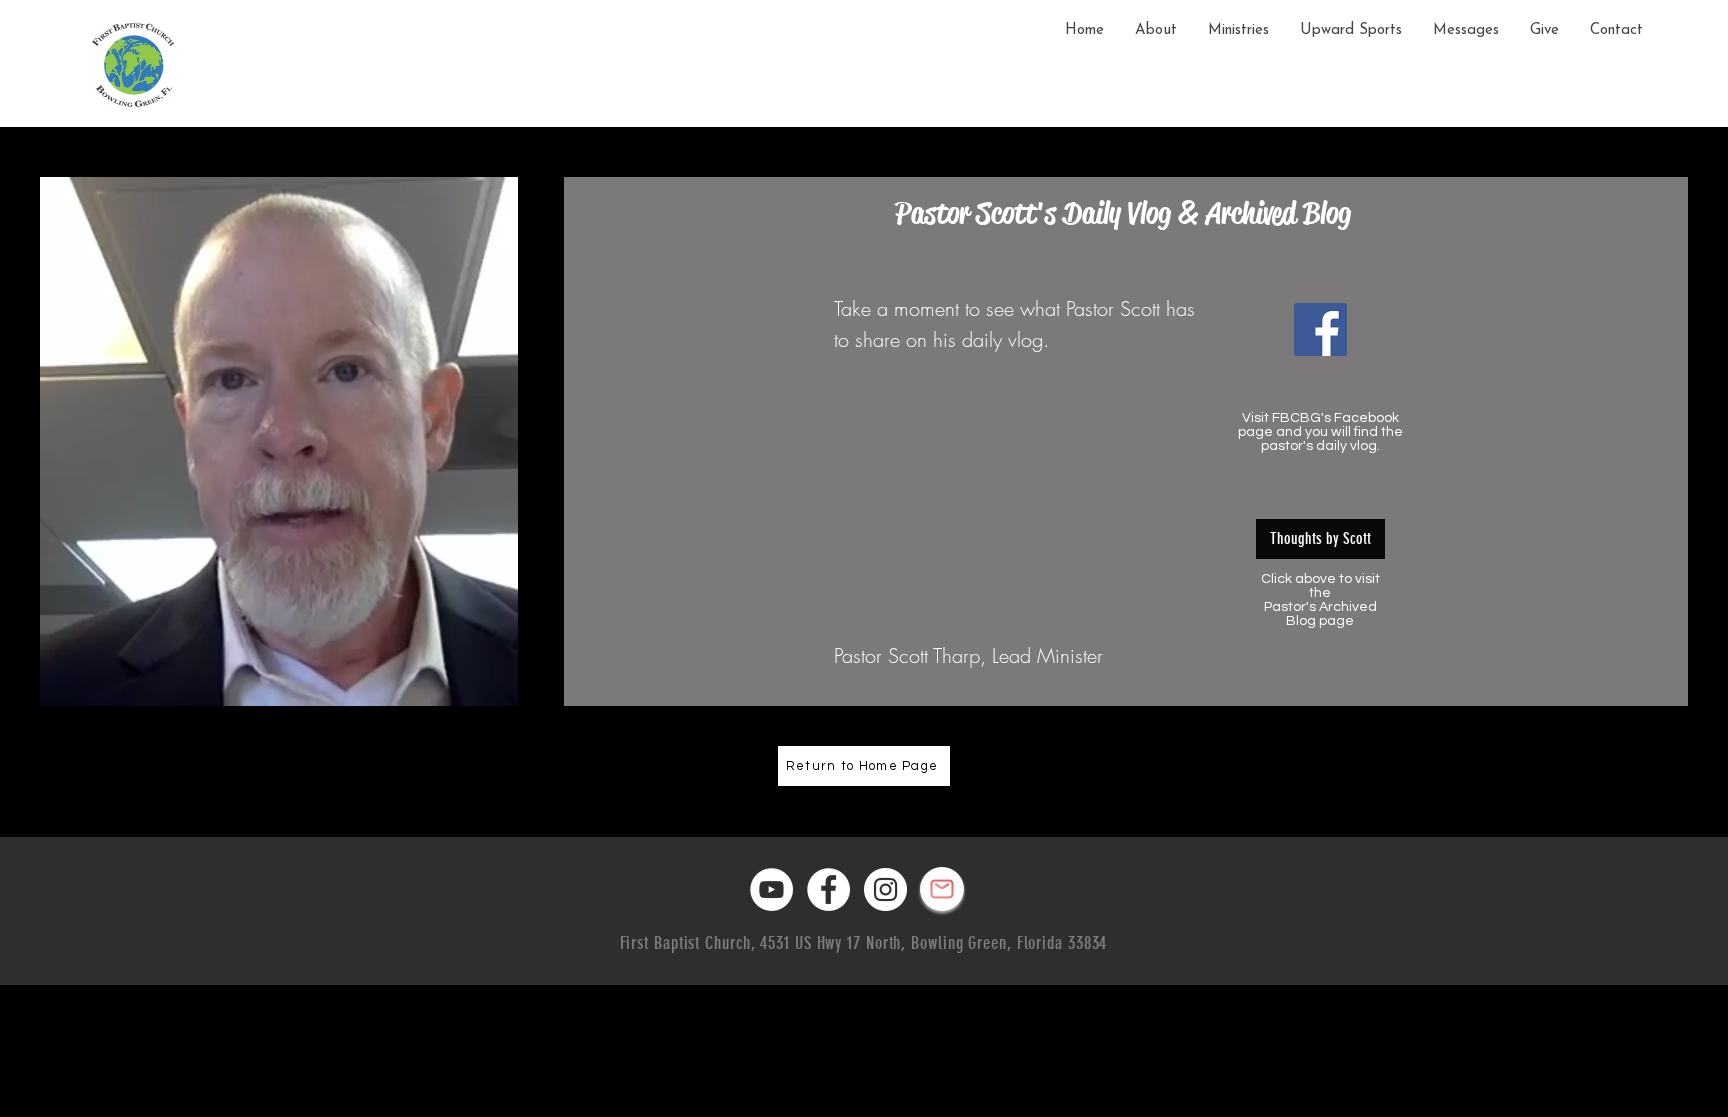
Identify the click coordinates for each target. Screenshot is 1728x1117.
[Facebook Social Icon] (1320, 329)
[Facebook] (828, 889)
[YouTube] (771, 889)
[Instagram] (885, 889)
